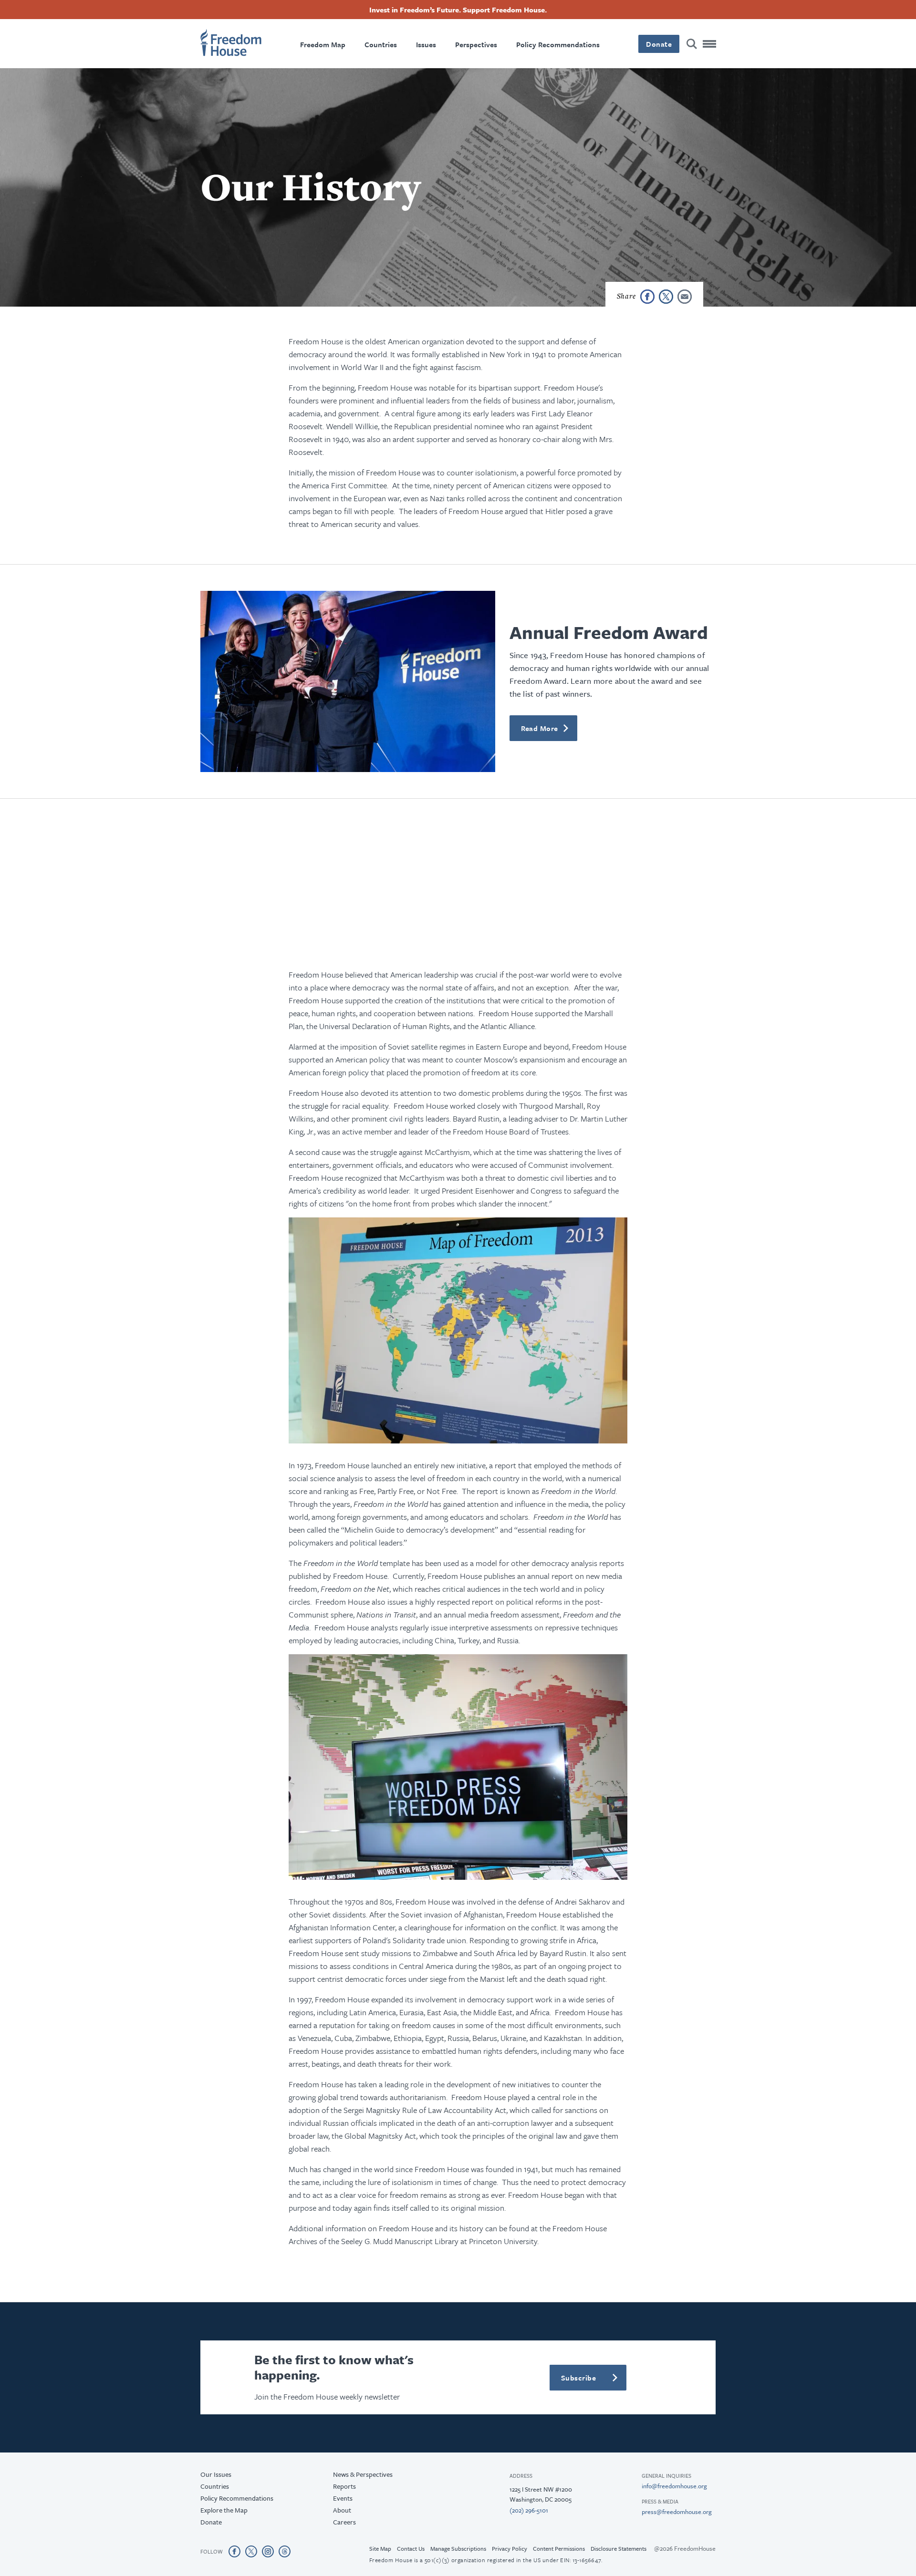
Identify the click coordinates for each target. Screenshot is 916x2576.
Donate (458, 1433)
